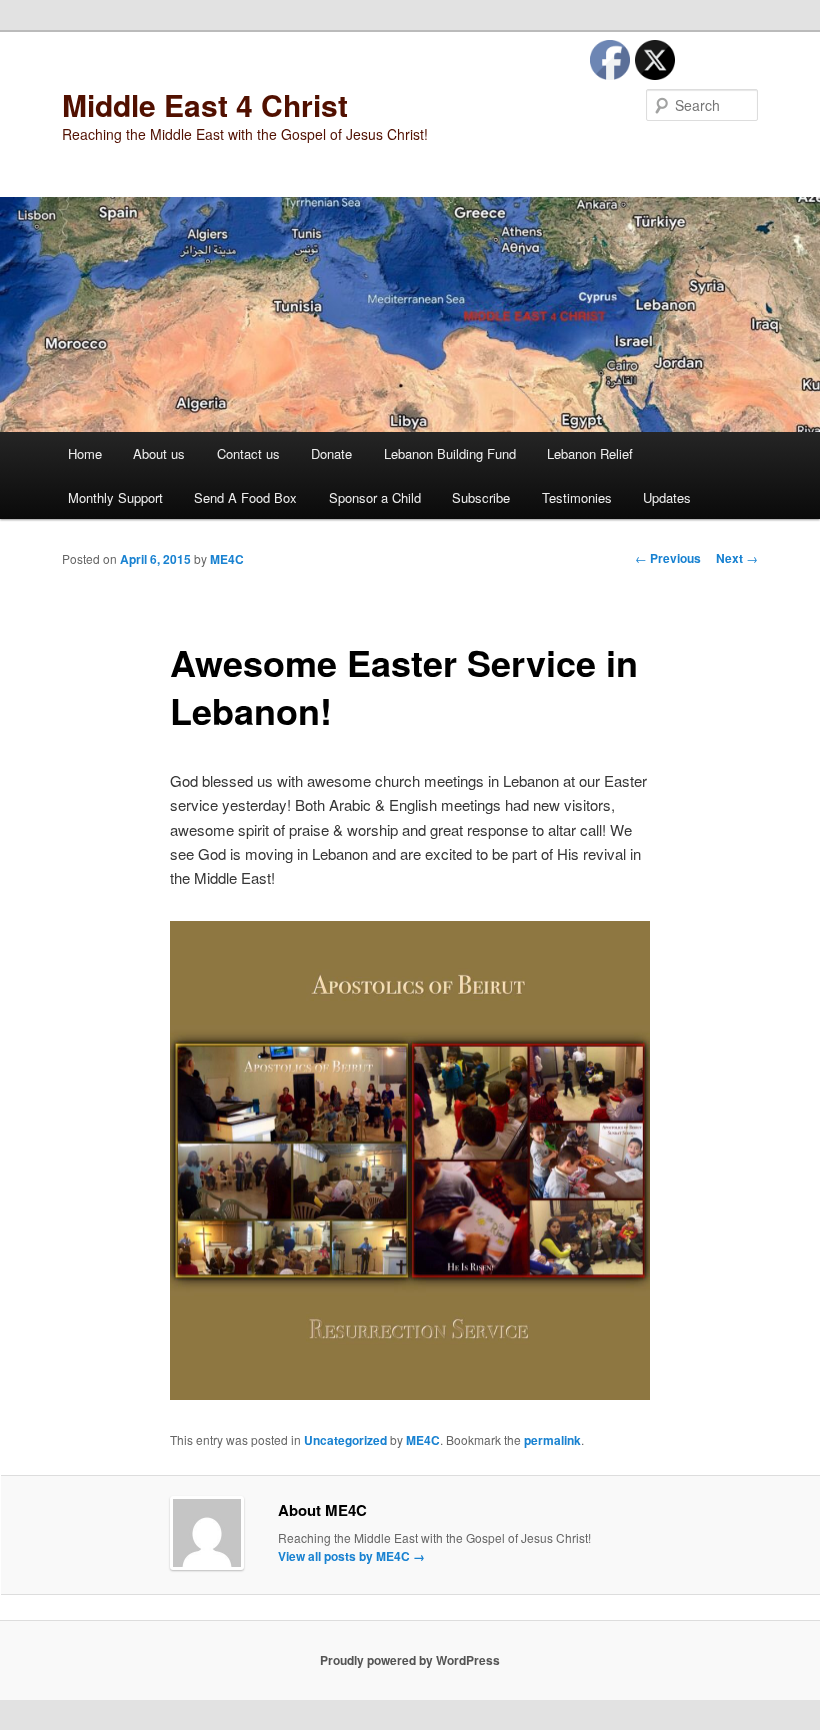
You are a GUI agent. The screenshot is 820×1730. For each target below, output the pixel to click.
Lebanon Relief (590, 453)
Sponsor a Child (375, 497)
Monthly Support (115, 497)
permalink (552, 1440)
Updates (667, 497)
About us (159, 453)
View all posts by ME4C (351, 1556)
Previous (668, 558)
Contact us (248, 453)
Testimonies (577, 497)
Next (737, 558)
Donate (331, 453)
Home (85, 453)
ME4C (227, 559)
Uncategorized (345, 1440)
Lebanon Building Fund (450, 453)
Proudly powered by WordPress (410, 1660)
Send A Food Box (245, 497)
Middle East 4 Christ (205, 104)
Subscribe (481, 497)
